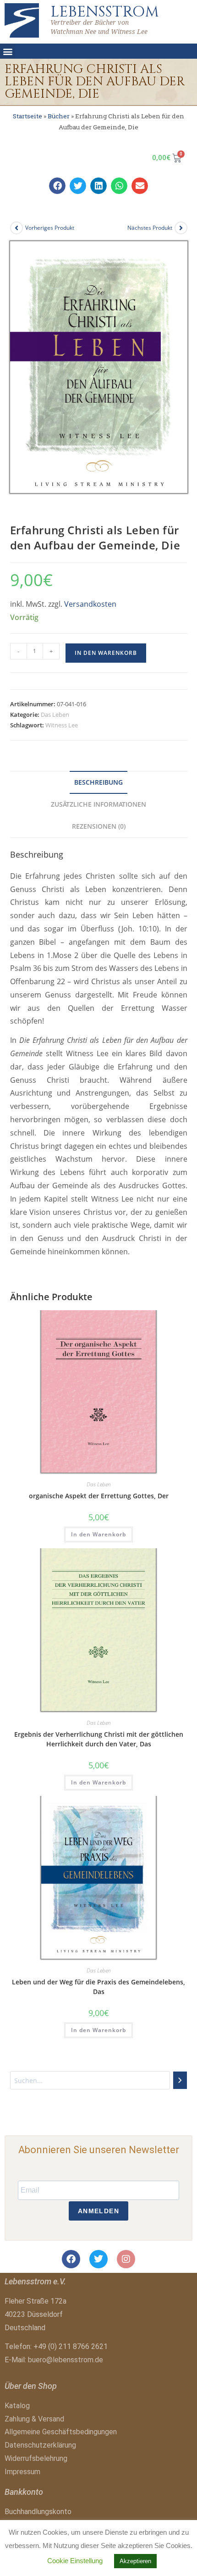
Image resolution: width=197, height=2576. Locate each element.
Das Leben (55, 715)
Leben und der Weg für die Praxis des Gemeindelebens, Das (98, 1987)
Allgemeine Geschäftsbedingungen (61, 2432)
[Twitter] (98, 2259)
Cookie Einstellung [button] (75, 2561)
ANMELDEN (98, 2211)
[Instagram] (126, 2259)
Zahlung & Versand (34, 2419)
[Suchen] (180, 2080)
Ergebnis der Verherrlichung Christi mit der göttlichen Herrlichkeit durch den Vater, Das (99, 1739)
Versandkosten (90, 604)
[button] (8, 51)
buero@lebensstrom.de (66, 2360)
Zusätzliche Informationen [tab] (98, 804)
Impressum (22, 2472)
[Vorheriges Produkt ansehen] (16, 228)
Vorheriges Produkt (50, 228)
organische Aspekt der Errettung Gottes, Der (99, 1496)
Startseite (27, 116)
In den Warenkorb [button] (98, 1534)
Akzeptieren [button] (135, 2561)
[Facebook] (71, 2259)
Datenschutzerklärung (40, 2445)
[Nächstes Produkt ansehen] (181, 228)
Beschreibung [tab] (98, 782)
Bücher (59, 116)
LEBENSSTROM (105, 12)
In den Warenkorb (106, 653)
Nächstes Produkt (150, 228)
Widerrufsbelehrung (36, 2458)
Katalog (17, 2406)
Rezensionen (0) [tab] (99, 826)
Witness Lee (62, 725)
